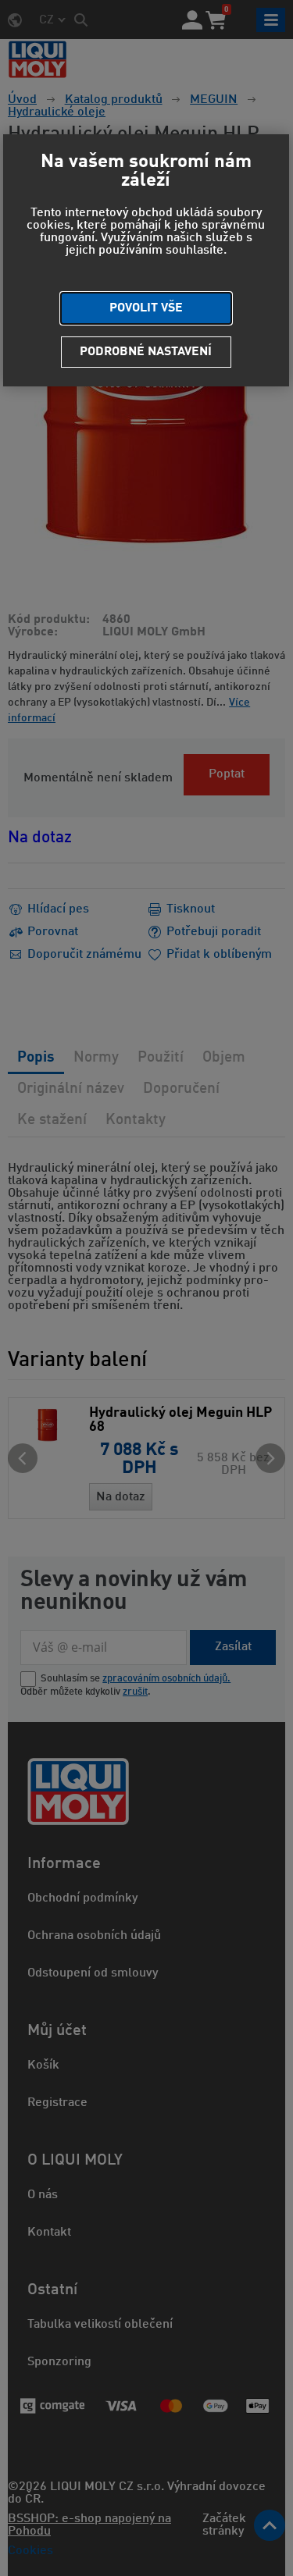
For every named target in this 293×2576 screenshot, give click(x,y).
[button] (146, 308)
